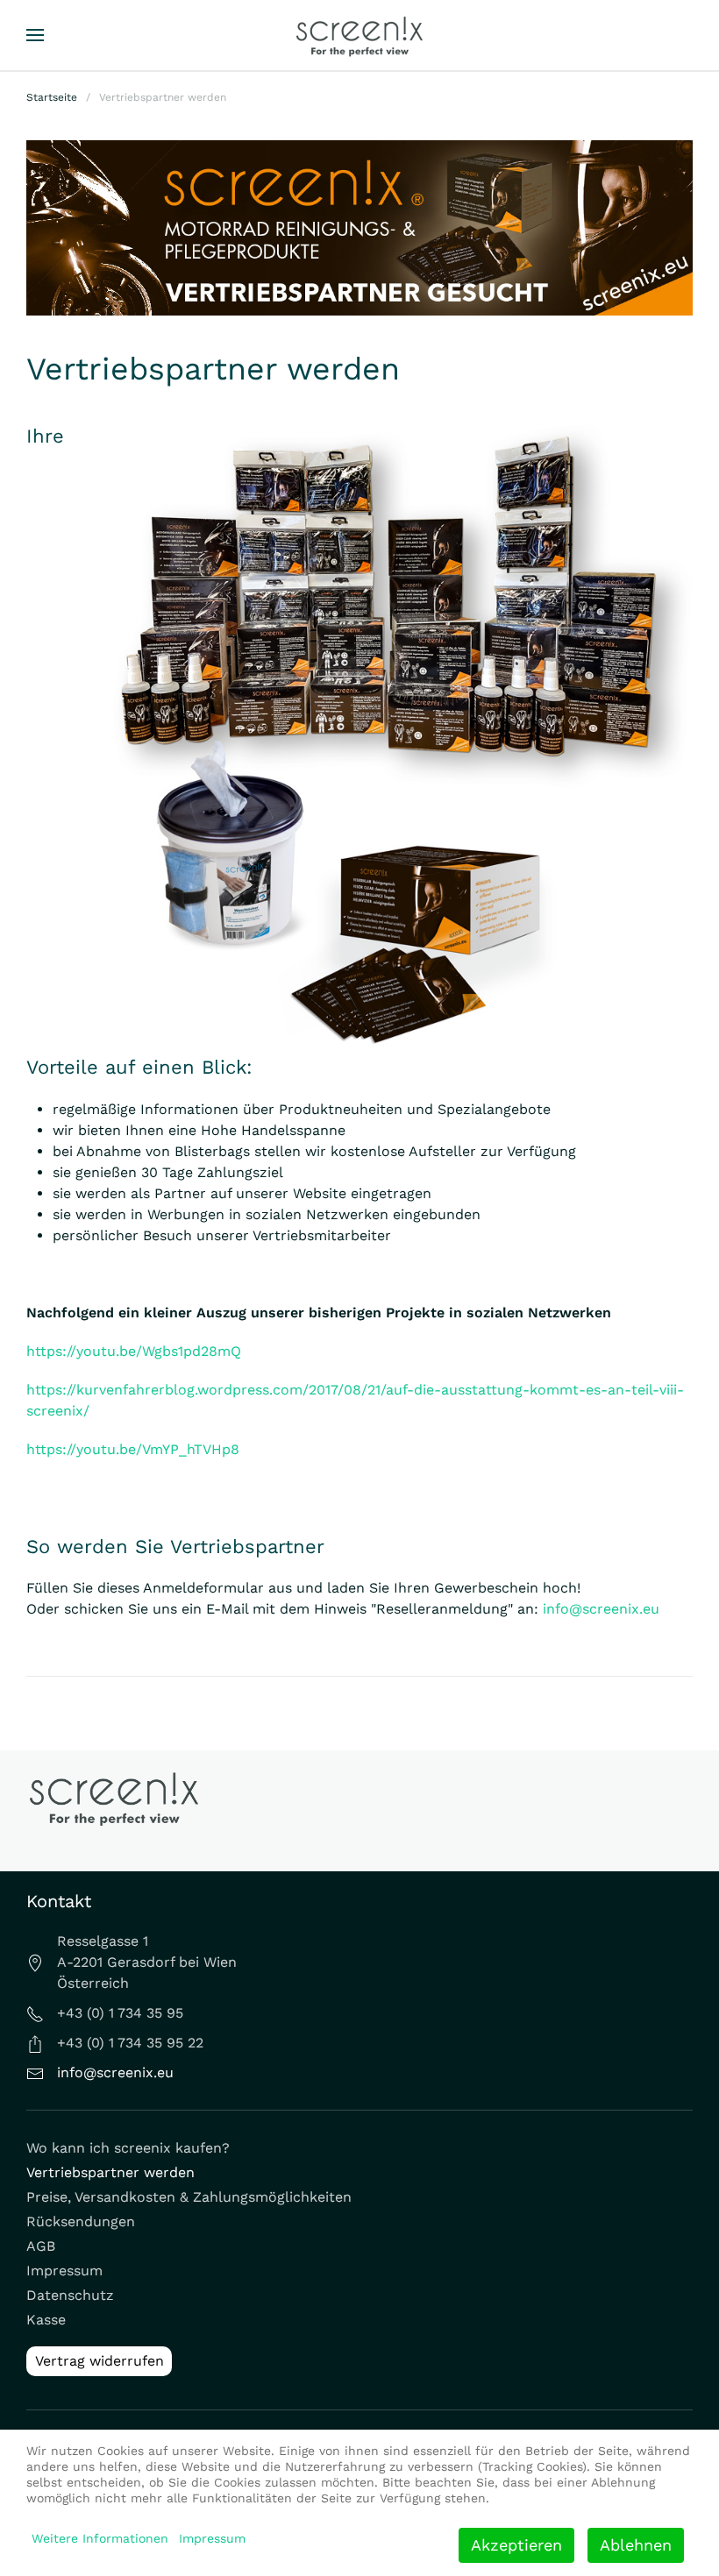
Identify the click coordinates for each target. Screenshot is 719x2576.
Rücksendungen (81, 2221)
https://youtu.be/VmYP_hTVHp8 (133, 1449)
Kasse (46, 2320)
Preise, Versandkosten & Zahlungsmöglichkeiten (189, 2197)
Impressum (64, 2271)
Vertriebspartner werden (110, 2172)
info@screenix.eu (601, 1609)
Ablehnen (636, 2545)
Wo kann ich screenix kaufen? (128, 2148)
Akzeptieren (516, 2545)
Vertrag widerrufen (100, 2361)
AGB (41, 2246)
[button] (35, 35)
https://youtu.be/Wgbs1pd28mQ (134, 1351)
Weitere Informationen (100, 2538)
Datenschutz (70, 2295)
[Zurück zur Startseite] (359, 35)
